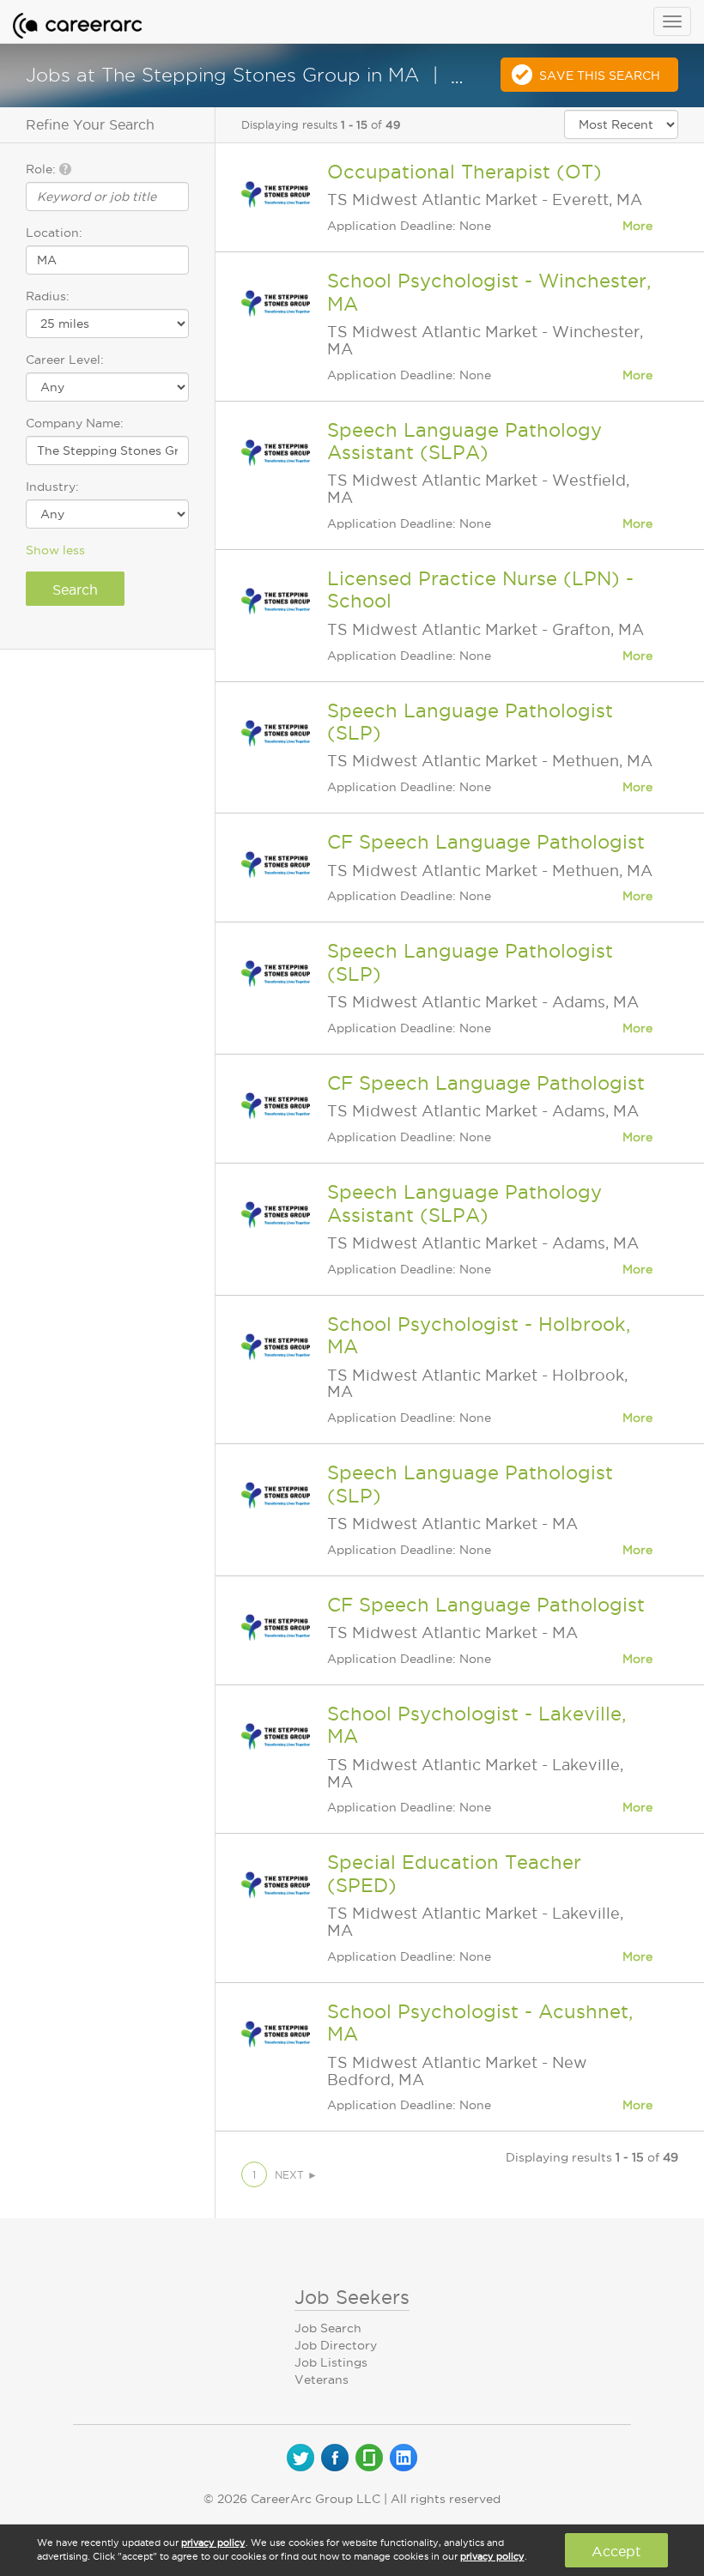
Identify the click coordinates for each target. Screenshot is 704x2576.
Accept (616, 2551)
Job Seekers (352, 2297)
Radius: (48, 296)
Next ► (296, 2175)
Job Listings (331, 2362)
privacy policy (213, 2543)
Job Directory (336, 2345)
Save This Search (600, 76)
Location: (54, 233)
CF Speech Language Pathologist (486, 842)
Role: (42, 169)
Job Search (328, 2328)
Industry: (52, 487)
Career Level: (65, 360)
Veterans (322, 2379)
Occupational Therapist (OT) (464, 172)
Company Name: (75, 423)
